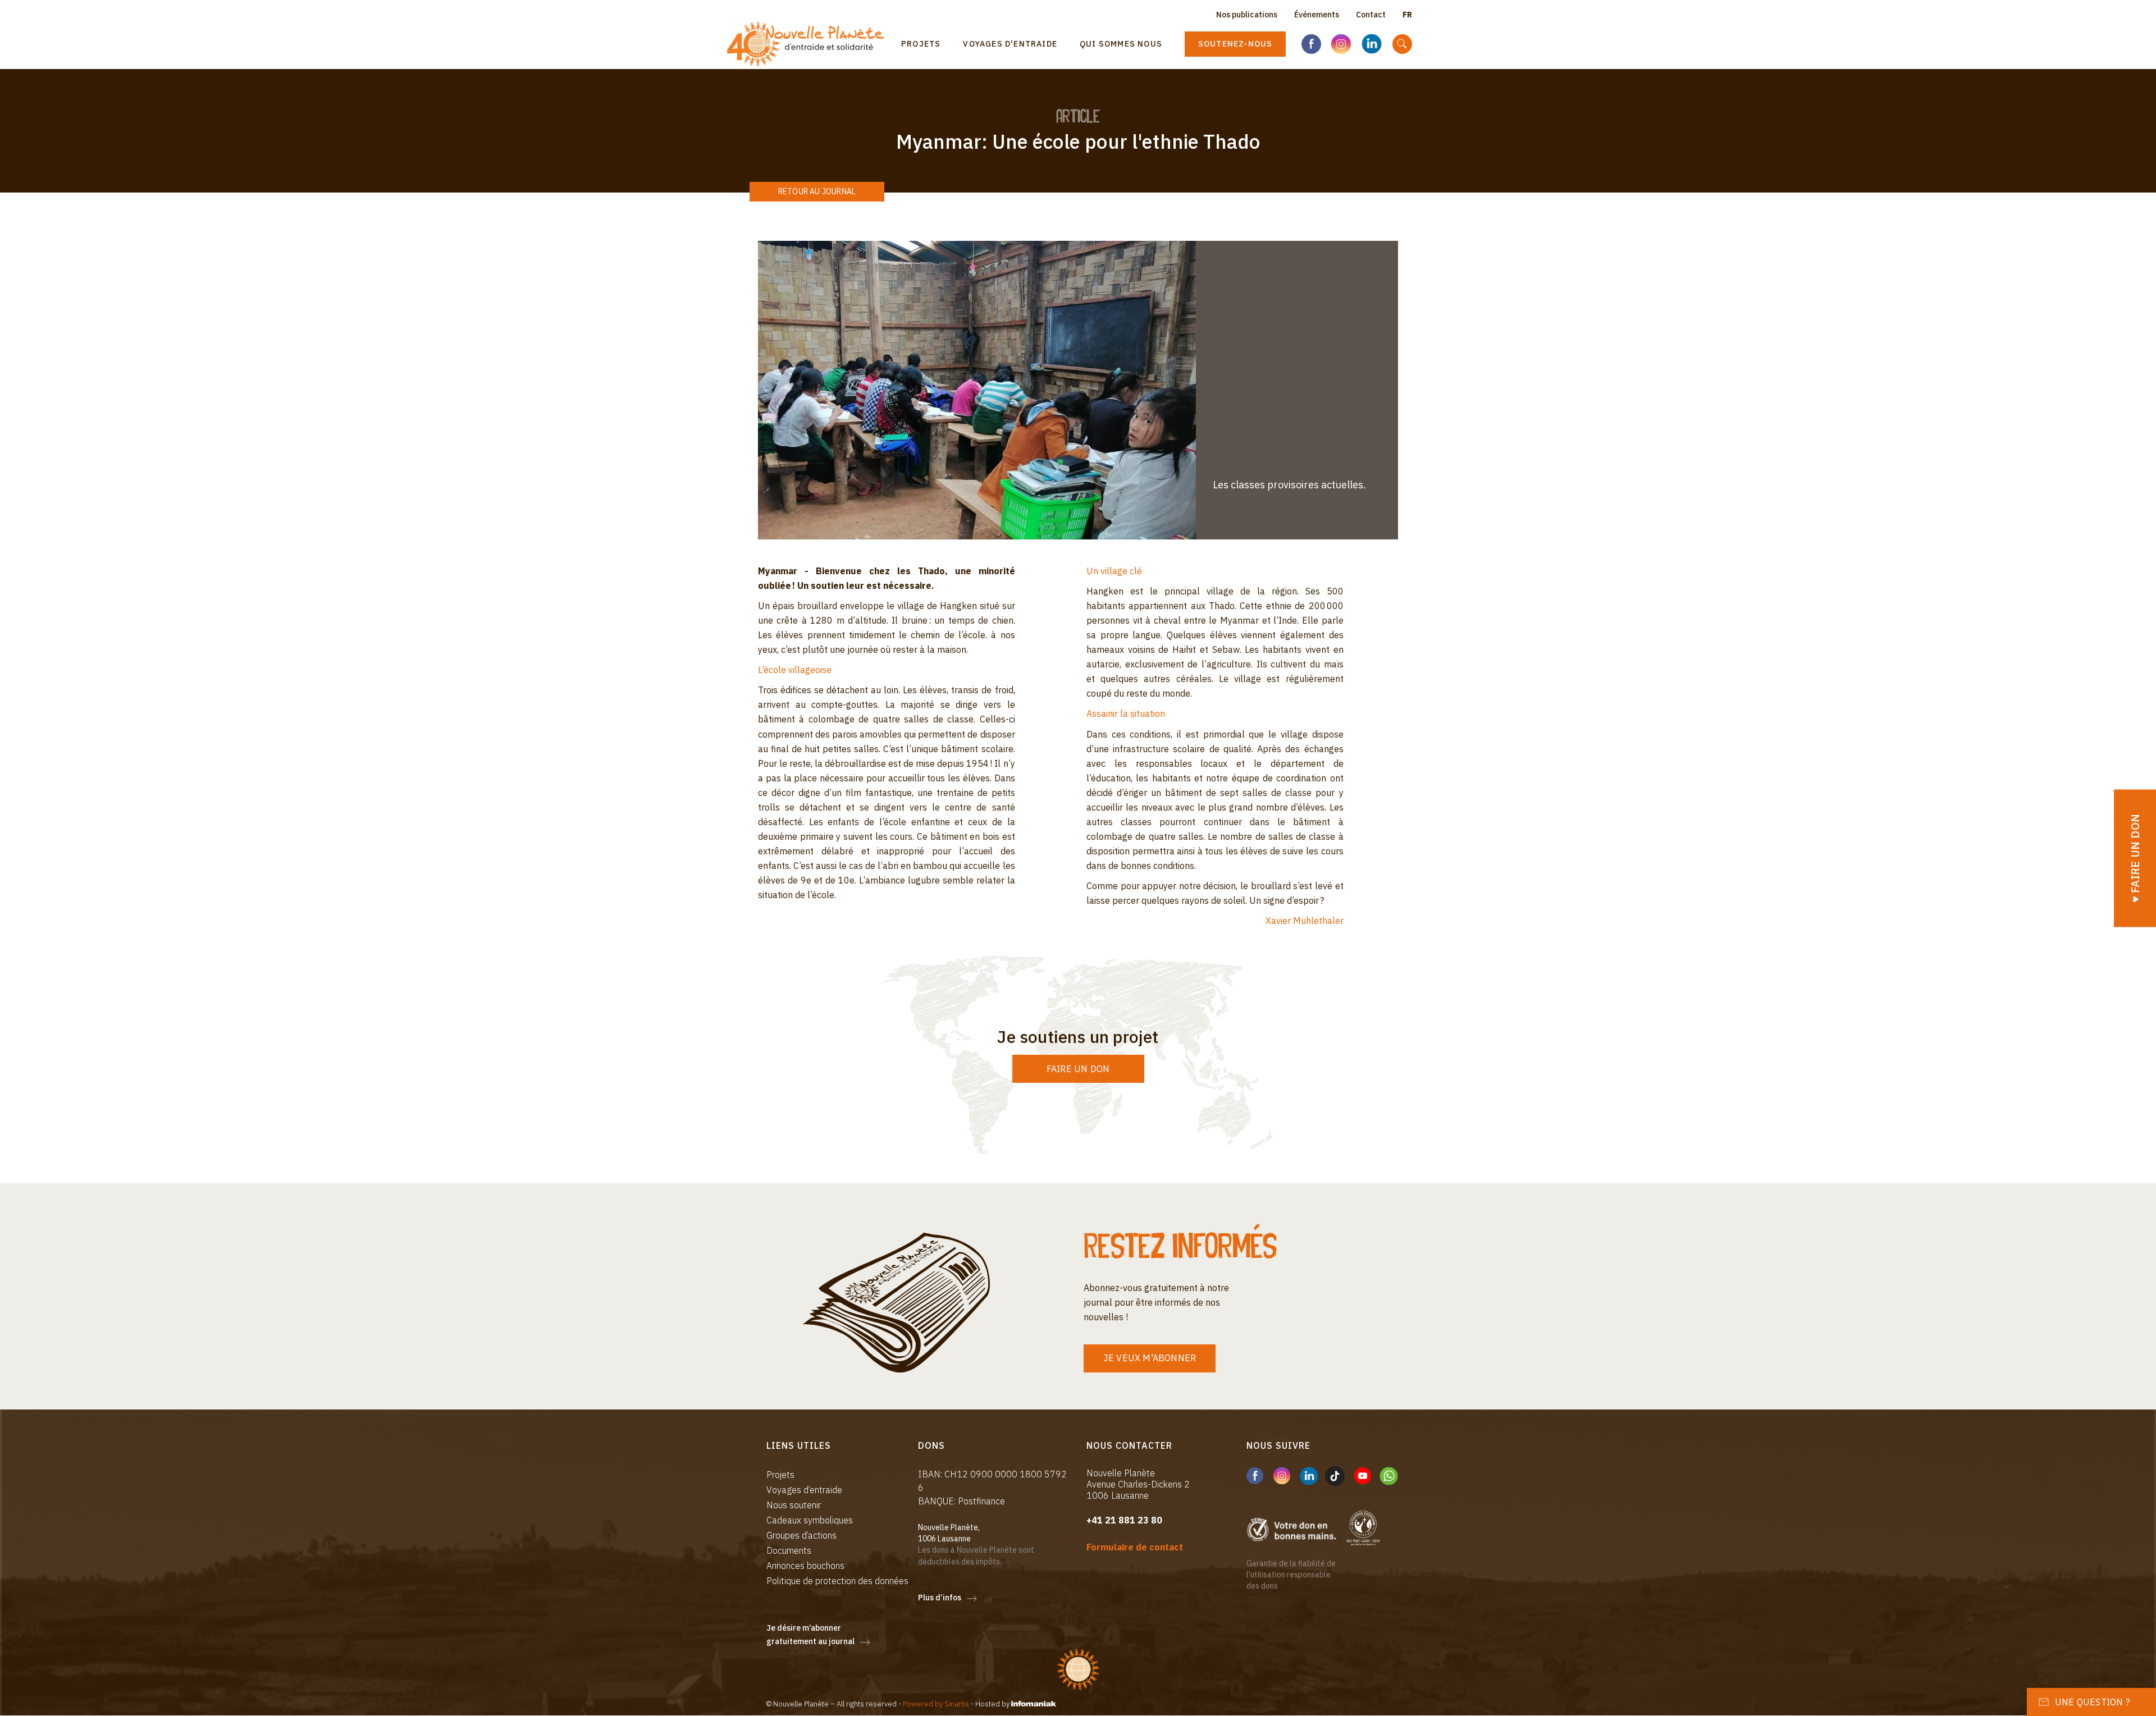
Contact (1371, 15)
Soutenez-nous (1235, 44)
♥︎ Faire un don (2135, 858)
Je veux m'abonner (1150, 1358)
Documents (789, 1550)
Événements (1317, 15)
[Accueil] (810, 44)
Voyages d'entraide (1010, 44)
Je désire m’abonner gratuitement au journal (810, 1635)
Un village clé (1114, 571)
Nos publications (1247, 15)
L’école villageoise (795, 670)
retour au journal (817, 191)
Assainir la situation (1126, 713)
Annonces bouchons (805, 1566)
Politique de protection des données (837, 1581)
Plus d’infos (940, 1598)
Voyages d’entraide (804, 1490)
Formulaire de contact (1135, 1547)
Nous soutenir (794, 1505)
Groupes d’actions (801, 1535)
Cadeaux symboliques (810, 1520)
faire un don (1078, 1069)
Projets (921, 44)
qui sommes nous (1121, 44)
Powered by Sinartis (936, 1704)
